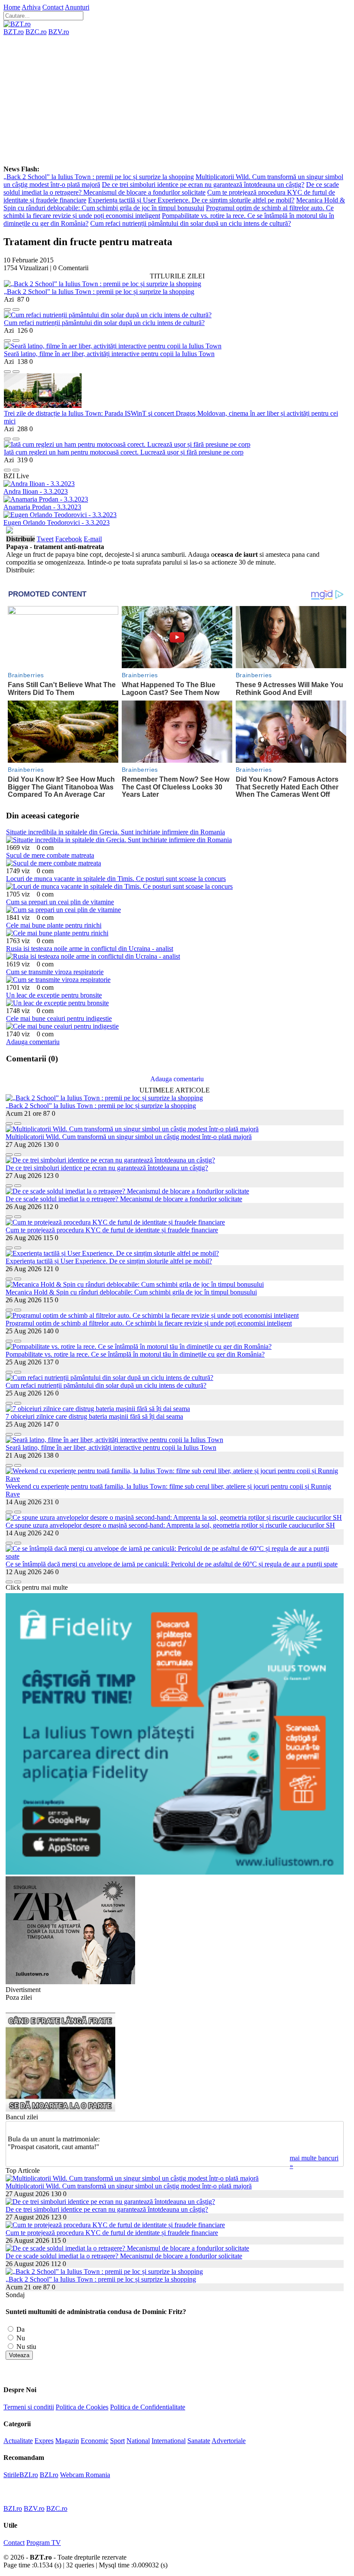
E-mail (93, 539)
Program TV (44, 2543)
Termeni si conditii (29, 2407)
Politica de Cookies (82, 2407)
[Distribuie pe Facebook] (7, 307)
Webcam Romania (85, 2475)
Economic (95, 2441)
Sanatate (199, 2441)
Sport (117, 2441)
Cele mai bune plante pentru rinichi (54, 925)
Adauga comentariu (33, 1042)
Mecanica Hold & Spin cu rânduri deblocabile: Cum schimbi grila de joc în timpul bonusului (174, 204)
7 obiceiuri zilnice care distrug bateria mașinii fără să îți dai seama (94, 1416)
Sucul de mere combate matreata (50, 855)
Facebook (69, 539)
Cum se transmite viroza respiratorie (55, 972)
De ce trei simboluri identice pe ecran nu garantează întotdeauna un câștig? (203, 185)
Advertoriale (229, 2441)
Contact (53, 7)
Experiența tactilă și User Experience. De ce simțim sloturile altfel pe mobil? (191, 200)
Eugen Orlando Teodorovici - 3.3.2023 (57, 522)
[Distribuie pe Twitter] (16, 307)
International (169, 2441)
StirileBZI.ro (21, 2475)
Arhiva (31, 7)
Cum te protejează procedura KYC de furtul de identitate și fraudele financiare (112, 1230)
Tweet (45, 539)
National (138, 2441)
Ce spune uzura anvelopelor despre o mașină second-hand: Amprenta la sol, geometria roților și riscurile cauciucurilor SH (170, 1525)
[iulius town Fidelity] (175, 1872)
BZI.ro (49, 2475)
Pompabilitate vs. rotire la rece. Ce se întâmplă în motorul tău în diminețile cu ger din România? (135, 1354)
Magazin (67, 2441)
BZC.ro (36, 32)
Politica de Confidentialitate (148, 2407)
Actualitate (18, 2441)
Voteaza (19, 2355)
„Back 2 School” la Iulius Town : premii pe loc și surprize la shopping (99, 177)
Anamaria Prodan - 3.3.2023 (42, 507)
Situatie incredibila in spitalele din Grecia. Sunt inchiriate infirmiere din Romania (115, 832)
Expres (44, 2441)
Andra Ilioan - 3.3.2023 (36, 491)
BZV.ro (59, 32)
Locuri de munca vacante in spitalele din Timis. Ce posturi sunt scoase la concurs (116, 879)
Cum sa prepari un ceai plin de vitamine (60, 902)
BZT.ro (14, 32)
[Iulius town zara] (70, 1982)
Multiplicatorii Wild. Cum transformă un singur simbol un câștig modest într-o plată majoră (129, 1137)
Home (12, 7)
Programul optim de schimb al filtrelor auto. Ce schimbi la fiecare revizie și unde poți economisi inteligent (149, 1323)
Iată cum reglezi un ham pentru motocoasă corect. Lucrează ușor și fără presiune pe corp (124, 452)
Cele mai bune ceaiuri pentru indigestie (59, 1018)
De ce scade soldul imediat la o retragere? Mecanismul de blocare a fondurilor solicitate (171, 188)
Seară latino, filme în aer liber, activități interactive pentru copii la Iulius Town (109, 354)
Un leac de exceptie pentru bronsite (54, 995)
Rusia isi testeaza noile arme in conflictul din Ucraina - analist (90, 949)
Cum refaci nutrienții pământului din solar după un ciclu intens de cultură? (191, 223)
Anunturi (77, 7)
